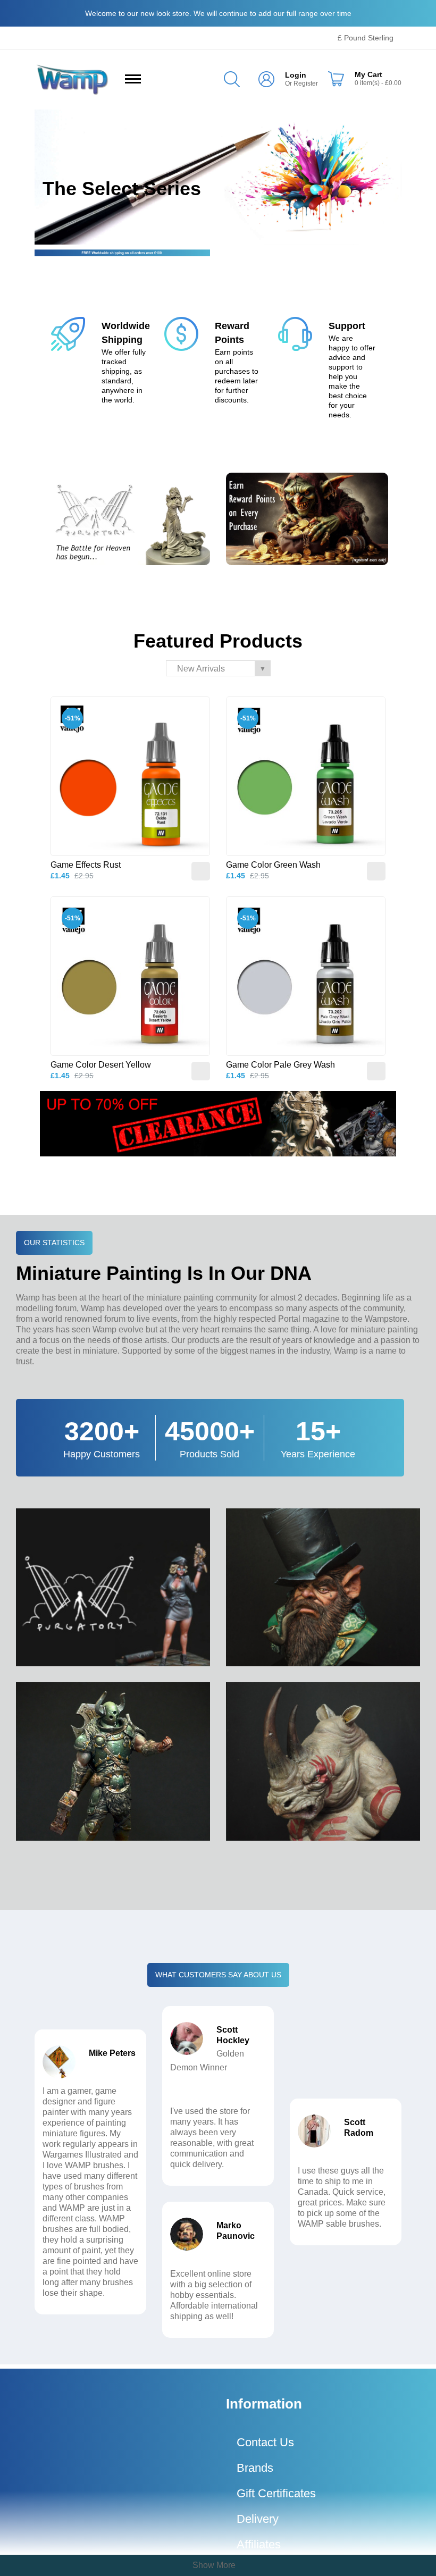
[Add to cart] (201, 871)
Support (347, 326)
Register (306, 83)
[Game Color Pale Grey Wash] (306, 976)
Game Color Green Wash (273, 865)
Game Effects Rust (86, 865)
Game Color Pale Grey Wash (280, 1065)
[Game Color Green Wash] (306, 776)
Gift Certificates (276, 2493)
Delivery (258, 2519)
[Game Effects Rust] (130, 776)
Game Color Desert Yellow (101, 1065)
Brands (255, 2468)
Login (296, 75)
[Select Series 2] (218, 177)
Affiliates (259, 2544)
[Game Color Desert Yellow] (130, 976)
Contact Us (265, 2442)
